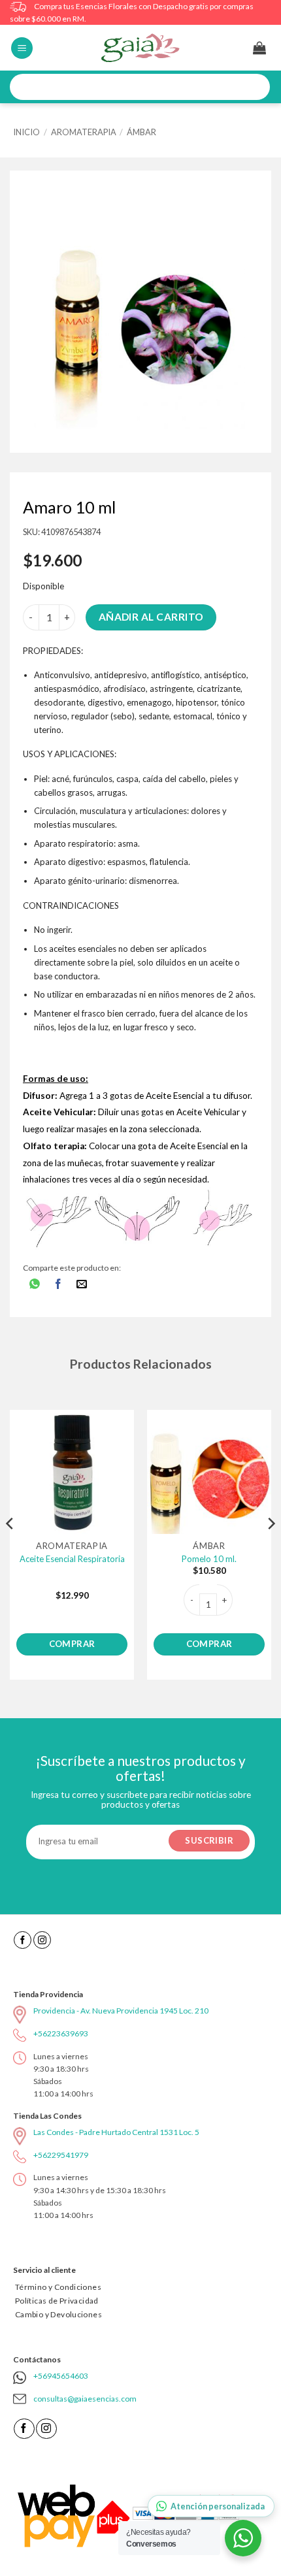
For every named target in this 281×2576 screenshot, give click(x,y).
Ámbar (141, 132)
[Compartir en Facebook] (58, 1285)
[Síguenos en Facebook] (23, 1940)
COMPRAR (72, 1644)
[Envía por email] (82, 1285)
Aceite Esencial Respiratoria (72, 1559)
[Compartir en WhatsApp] (35, 1285)
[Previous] (10, 1550)
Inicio (26, 132)
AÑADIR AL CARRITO (151, 617)
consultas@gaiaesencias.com (85, 2399)
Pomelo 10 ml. (209, 1559)
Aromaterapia (84, 132)
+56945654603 (61, 2376)
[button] (22, 48)
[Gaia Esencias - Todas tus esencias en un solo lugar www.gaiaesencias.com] (140, 48)
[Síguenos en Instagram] (42, 1940)
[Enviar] (256, 87)
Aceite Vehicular (208, 1112)
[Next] (271, 1550)
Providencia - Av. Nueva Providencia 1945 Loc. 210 (121, 2011)
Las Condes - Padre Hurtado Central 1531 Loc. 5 (116, 2132)
